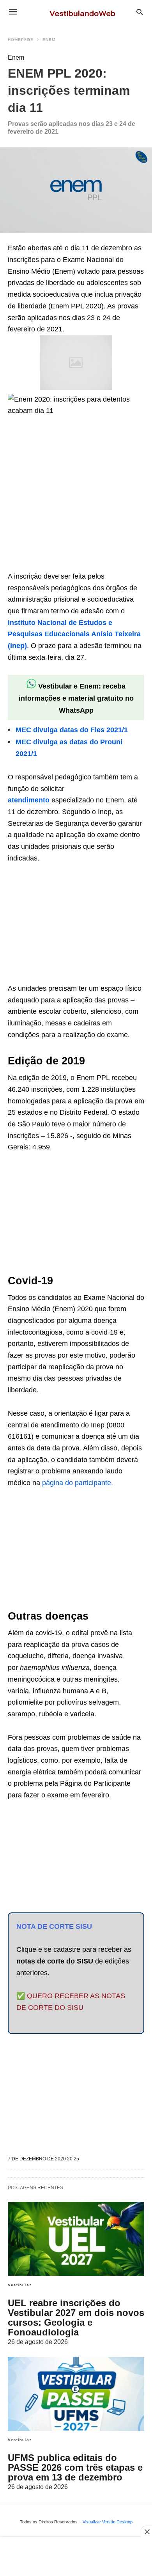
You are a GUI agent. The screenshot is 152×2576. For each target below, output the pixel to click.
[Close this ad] (147, 2532)
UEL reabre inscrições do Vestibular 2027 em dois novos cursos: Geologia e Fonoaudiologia (76, 2318)
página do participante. (78, 1483)
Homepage (21, 40)
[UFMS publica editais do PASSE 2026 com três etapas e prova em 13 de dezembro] (76, 2394)
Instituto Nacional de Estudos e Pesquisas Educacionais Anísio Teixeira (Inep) (74, 634)
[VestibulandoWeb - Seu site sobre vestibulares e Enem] (85, 12)
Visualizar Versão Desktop (108, 2522)
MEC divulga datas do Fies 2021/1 (72, 730)
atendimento (29, 800)
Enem (49, 40)
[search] (140, 12)
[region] (66, 512)
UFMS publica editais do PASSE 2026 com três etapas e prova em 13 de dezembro (75, 2467)
